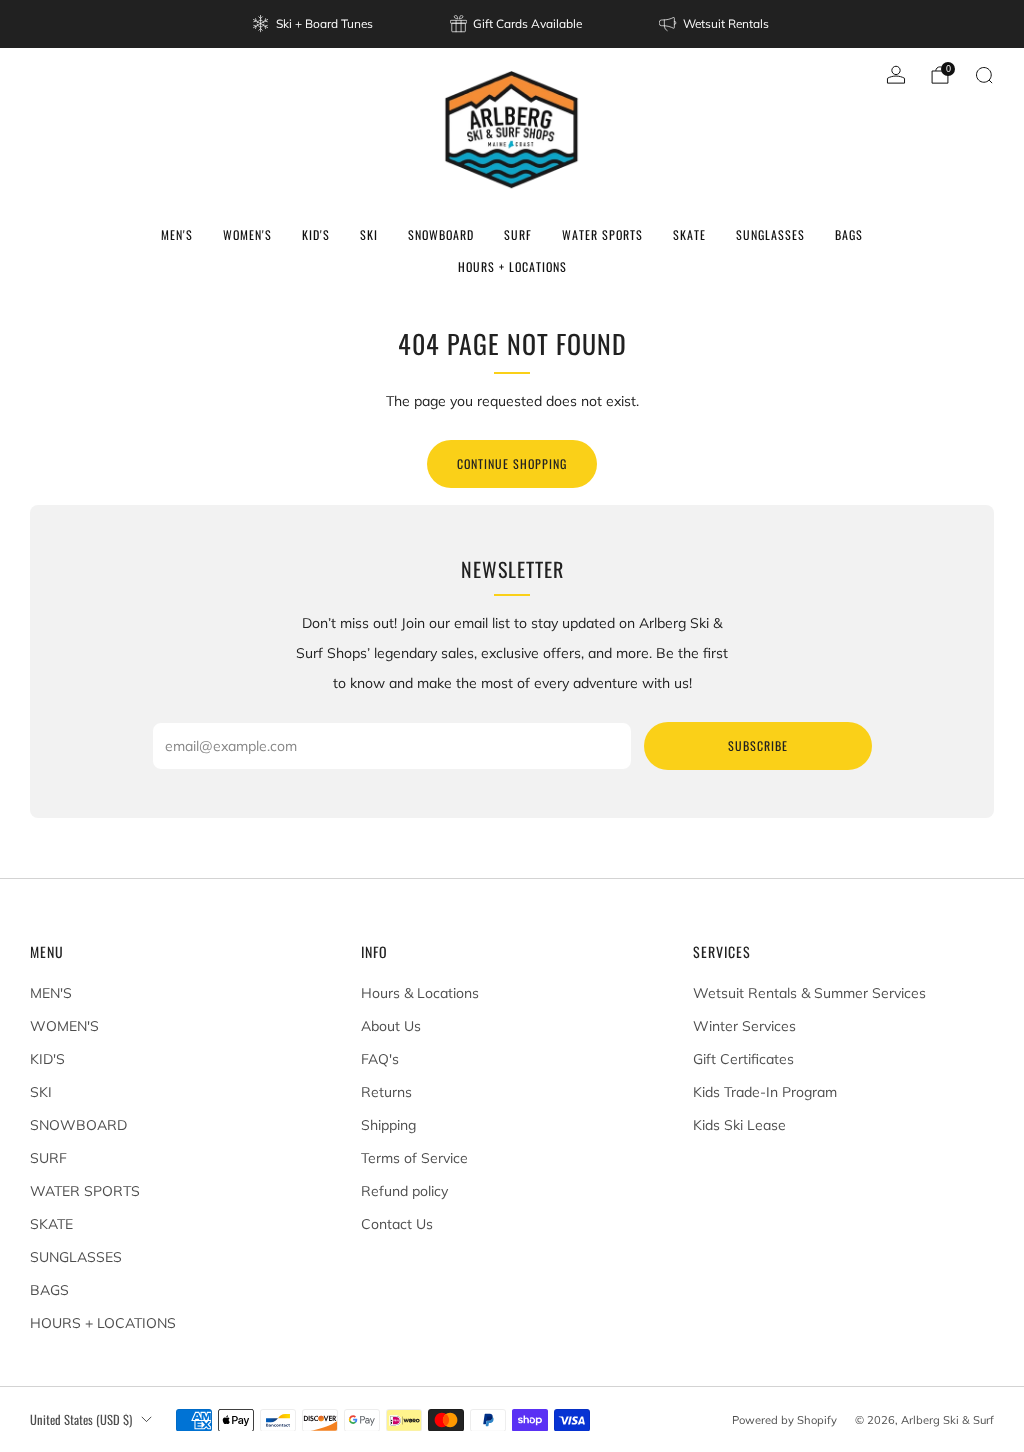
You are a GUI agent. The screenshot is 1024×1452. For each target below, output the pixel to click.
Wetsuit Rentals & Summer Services (809, 993)
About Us (391, 1026)
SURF (518, 234)
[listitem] (314, 24)
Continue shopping (512, 463)
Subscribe (758, 745)
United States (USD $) (81, 1419)
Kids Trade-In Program (765, 1092)
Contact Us (397, 1224)
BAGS (849, 234)
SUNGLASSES (770, 234)
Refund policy (404, 1191)
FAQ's (380, 1059)
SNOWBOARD (441, 234)
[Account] (896, 75)
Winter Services (744, 1026)
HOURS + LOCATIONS (512, 266)
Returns (386, 1092)
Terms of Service (414, 1158)
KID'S (316, 234)
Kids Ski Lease (739, 1125)
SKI (369, 234)
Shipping (388, 1125)
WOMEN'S (247, 234)
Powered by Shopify (784, 1420)
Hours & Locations (420, 993)
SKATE (689, 234)
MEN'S (177, 234)
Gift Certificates (743, 1059)
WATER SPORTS (602, 234)
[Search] (984, 75)
